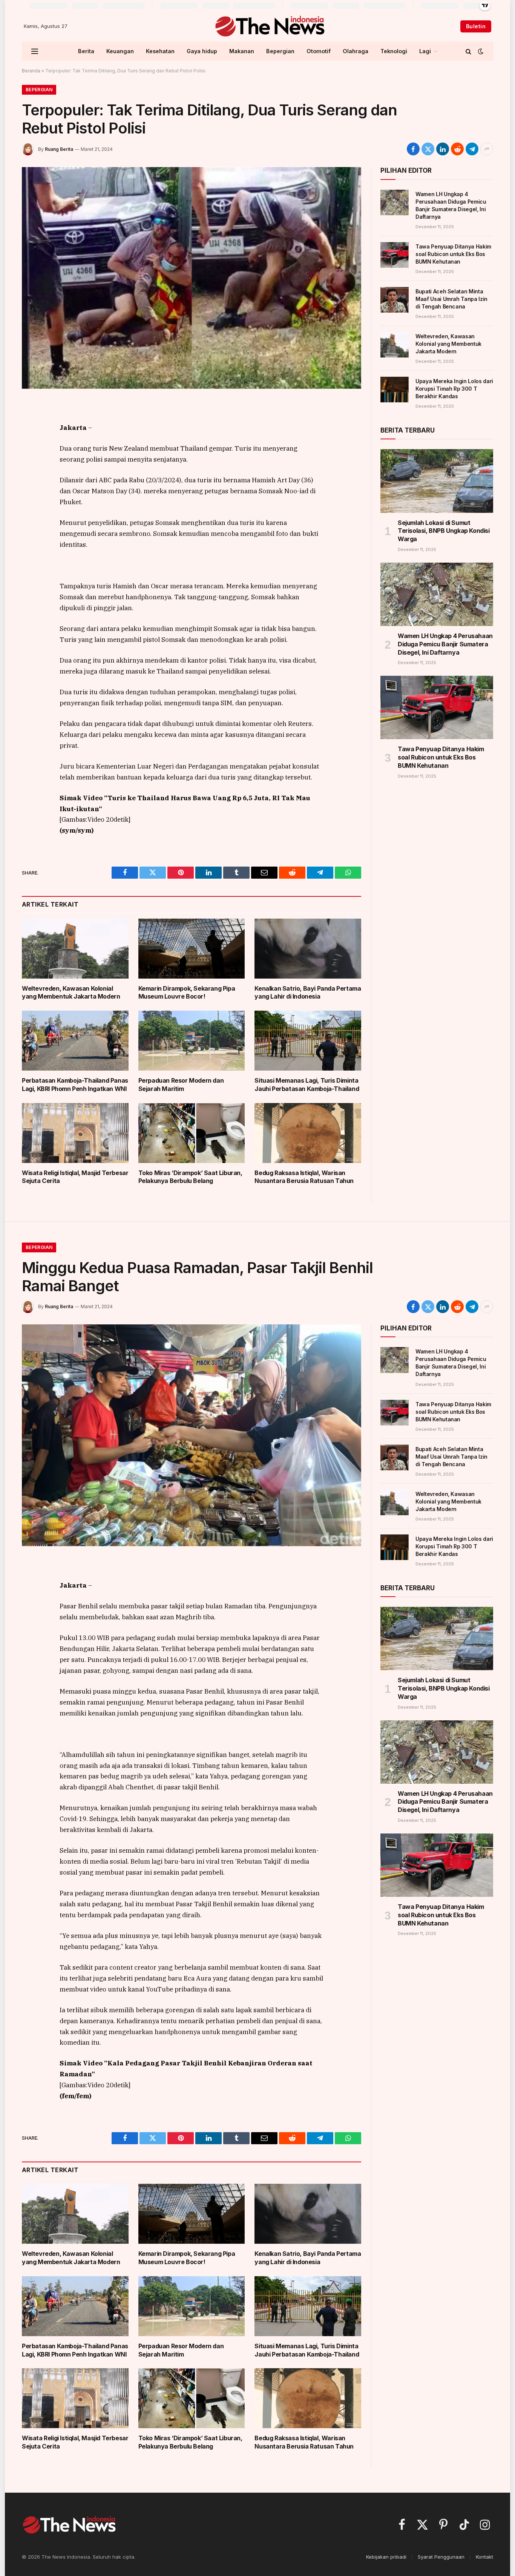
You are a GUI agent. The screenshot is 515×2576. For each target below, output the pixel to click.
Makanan (242, 51)
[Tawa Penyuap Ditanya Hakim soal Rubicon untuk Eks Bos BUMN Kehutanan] (395, 255)
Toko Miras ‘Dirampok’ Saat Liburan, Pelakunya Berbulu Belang (190, 1177)
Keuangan (120, 51)
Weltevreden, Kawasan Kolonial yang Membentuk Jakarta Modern (71, 993)
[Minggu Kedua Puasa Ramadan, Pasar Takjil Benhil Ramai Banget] (192, 1435)
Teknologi (394, 51)
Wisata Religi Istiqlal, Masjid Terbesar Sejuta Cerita (75, 1177)
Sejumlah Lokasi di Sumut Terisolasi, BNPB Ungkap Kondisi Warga (444, 531)
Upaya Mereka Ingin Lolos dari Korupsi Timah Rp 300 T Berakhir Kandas (454, 389)
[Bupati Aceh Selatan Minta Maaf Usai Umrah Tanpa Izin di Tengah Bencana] (395, 300)
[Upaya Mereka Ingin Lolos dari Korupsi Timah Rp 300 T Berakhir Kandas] (395, 390)
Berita (86, 51)
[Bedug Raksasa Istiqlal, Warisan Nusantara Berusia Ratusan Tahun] (308, 1133)
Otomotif (319, 51)
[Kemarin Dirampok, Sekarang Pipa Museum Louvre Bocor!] (192, 949)
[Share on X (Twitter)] (428, 149)
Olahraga (356, 51)
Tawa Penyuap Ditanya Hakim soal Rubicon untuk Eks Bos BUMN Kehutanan (453, 254)
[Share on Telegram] (472, 149)
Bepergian (280, 51)
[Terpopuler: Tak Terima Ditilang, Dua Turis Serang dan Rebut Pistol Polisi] (192, 278)
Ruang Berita (59, 149)
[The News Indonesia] (269, 26)
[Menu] (35, 51)
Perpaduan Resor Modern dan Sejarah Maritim (181, 1085)
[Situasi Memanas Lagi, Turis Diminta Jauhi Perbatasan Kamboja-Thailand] (308, 1041)
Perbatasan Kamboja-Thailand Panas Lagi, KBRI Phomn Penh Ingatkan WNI (75, 1085)
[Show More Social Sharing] (487, 149)
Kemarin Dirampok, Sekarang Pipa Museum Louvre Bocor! (187, 993)
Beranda (31, 71)
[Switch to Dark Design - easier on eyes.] (480, 51)
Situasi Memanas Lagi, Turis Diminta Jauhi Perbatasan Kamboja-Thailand (307, 1085)
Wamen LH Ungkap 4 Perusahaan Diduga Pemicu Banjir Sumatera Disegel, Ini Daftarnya (451, 205)
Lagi (425, 51)
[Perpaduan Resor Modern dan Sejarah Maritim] (192, 1041)
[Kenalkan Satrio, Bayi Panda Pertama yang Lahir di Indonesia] (308, 949)
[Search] (468, 51)
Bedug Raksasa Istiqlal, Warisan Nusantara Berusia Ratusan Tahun (304, 1177)
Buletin (476, 26)
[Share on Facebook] (413, 149)
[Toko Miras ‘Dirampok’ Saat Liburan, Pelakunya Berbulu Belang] (192, 1133)
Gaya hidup (202, 51)
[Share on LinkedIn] (443, 149)
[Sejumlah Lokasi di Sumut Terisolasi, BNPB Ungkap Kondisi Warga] (437, 481)
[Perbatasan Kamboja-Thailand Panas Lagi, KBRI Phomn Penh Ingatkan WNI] (75, 1041)
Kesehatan (160, 51)
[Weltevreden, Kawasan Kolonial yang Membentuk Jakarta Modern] (75, 949)
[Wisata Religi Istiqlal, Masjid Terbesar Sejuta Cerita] (75, 1133)
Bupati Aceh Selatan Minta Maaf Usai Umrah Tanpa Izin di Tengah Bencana (451, 299)
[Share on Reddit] (457, 149)
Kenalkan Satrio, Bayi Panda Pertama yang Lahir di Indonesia (308, 993)
